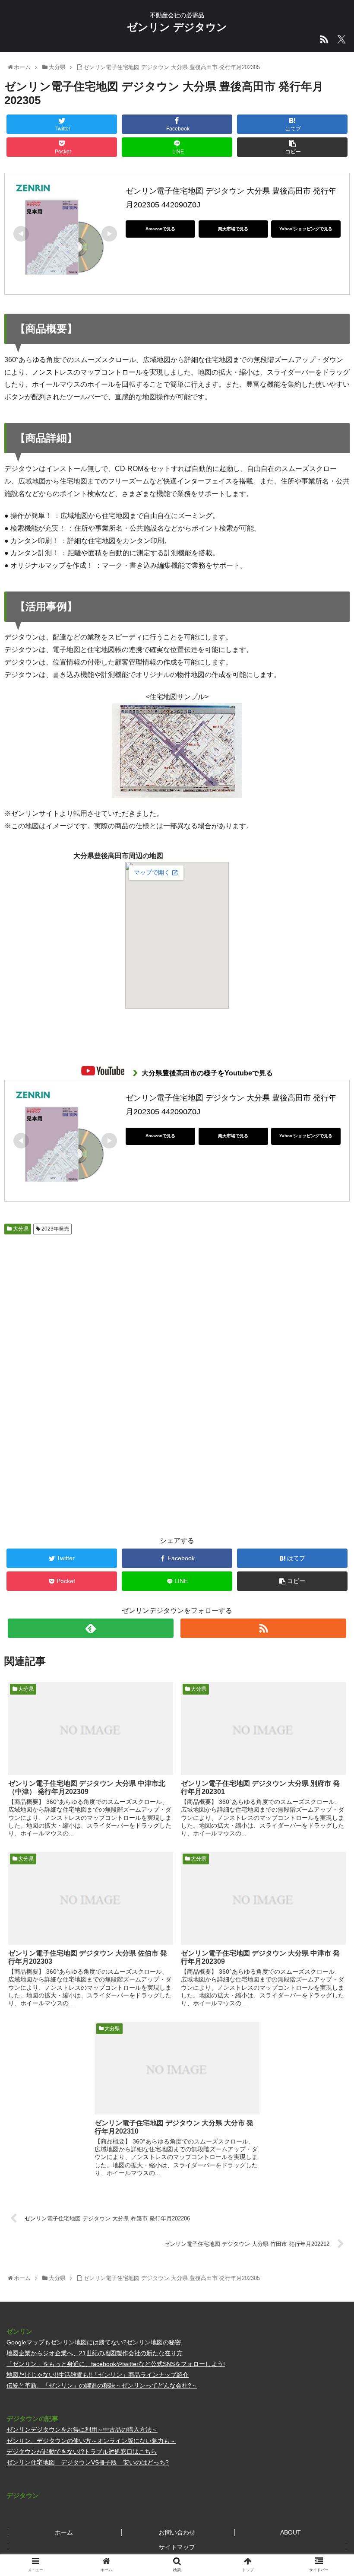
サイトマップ (177, 2547)
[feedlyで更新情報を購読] (91, 1628)
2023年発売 (55, 1229)
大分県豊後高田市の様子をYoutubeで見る (207, 1073)
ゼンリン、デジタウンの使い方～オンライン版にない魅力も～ (91, 2441)
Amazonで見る (160, 229)
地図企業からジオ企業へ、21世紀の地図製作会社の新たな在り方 (95, 2353)
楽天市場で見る (233, 229)
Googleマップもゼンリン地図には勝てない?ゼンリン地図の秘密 (94, 2342)
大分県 (20, 1229)
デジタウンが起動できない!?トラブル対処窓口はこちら (82, 2452)
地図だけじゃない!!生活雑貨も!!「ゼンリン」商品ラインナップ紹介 (98, 2375)
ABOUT (291, 2532)
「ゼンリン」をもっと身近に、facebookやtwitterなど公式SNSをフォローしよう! (116, 2364)
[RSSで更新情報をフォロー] (263, 1628)
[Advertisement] (91, 1307)
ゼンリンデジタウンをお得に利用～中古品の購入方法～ (82, 2430)
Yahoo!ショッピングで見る (306, 229)
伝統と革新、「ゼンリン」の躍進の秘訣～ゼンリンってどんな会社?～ (102, 2385)
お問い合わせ (177, 2532)
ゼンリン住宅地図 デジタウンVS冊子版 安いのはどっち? (88, 2462)
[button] (327, 1433)
